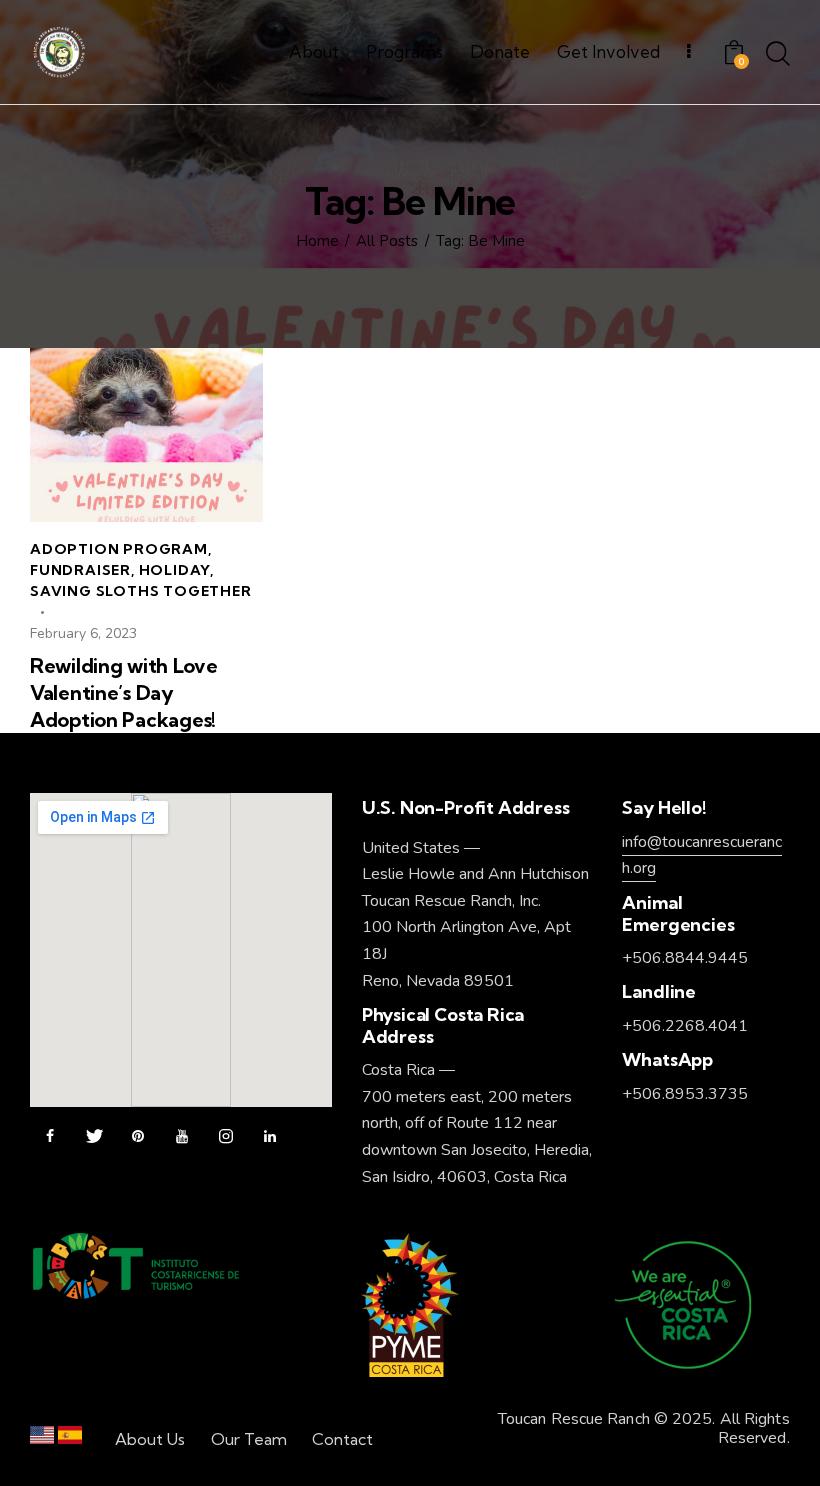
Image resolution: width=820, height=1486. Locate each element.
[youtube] (182, 1137)
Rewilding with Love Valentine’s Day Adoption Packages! (124, 692)
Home (317, 241)
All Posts (387, 241)
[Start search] (778, 55)
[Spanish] (70, 1439)
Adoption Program (119, 549)
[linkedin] (270, 1137)
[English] (42, 1439)
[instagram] (226, 1137)
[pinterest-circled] (138, 1137)
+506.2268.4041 (685, 1026)
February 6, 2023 (83, 633)
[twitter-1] (94, 1137)
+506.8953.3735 (685, 1094)
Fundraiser (80, 570)
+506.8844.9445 (685, 958)
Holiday (175, 570)
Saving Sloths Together (141, 591)
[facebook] (50, 1137)
